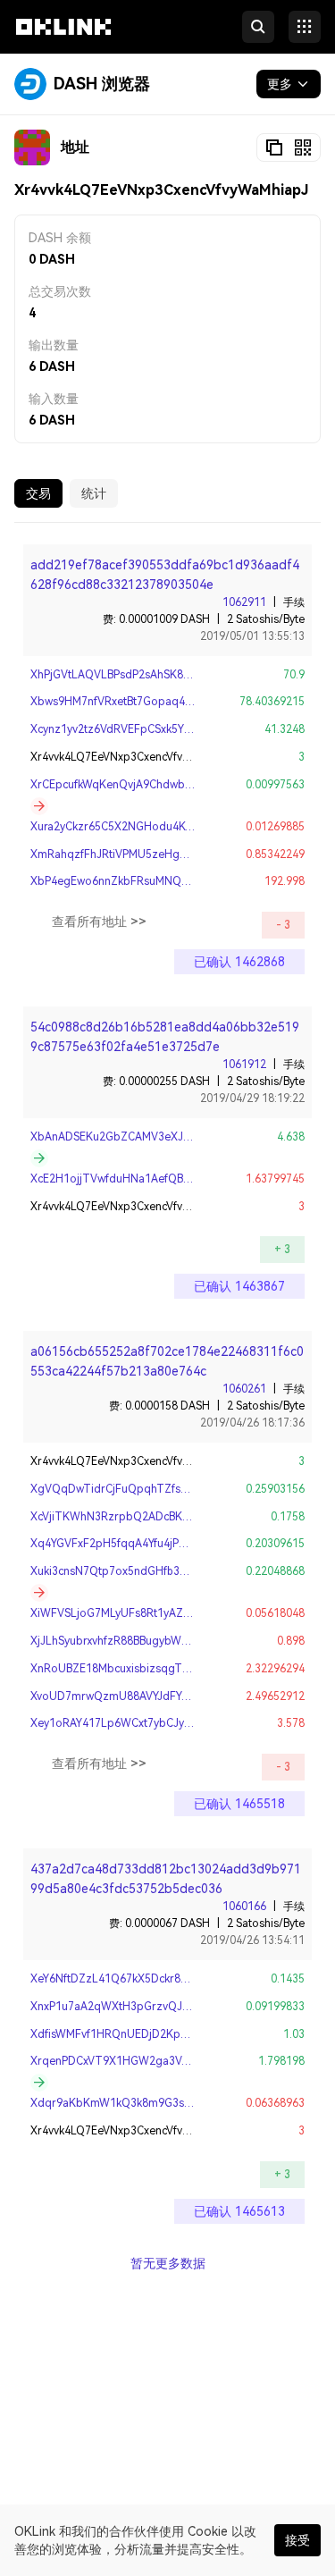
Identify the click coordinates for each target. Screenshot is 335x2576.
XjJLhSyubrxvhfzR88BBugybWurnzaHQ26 (135, 1641)
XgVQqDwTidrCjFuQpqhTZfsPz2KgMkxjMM (142, 1489)
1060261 (244, 1389)
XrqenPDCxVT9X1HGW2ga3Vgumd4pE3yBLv (145, 2061)
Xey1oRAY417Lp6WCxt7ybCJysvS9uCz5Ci (137, 1723)
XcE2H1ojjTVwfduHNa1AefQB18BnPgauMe (140, 1179)
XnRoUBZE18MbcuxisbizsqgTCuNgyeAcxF (138, 1669)
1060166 (244, 1907)
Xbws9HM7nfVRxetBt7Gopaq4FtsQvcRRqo (139, 702)
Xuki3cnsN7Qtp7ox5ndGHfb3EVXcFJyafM (135, 1571)
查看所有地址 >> (99, 922)
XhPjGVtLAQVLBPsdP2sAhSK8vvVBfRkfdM (137, 675)
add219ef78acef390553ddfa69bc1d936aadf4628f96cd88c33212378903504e (165, 575)
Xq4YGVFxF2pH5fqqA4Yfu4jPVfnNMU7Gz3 (139, 1544)
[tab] (38, 493)
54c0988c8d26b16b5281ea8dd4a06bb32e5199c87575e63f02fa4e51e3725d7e (165, 1037)
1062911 (244, 602)
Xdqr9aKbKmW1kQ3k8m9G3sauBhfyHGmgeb (147, 2103)
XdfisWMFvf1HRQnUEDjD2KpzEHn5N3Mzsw (143, 2034)
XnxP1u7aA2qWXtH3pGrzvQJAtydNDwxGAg (144, 2007)
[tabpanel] (167, 1397)
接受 (297, 2540)
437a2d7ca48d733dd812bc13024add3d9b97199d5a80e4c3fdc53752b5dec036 (166, 1879)
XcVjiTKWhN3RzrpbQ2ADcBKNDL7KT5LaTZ (145, 1517)
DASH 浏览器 (102, 84)
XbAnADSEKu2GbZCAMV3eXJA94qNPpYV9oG (148, 1137)
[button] (63, 43)
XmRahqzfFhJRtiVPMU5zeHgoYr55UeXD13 (140, 854)
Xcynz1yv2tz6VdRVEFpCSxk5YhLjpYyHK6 (134, 729)
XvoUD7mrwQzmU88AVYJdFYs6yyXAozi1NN (143, 1696)
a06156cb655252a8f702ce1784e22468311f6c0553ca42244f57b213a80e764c (167, 1361)
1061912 (244, 1065)
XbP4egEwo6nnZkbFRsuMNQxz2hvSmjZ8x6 (142, 881)
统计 (94, 493)
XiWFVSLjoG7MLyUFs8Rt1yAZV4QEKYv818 (139, 1613)
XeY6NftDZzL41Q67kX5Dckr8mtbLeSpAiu (137, 1979)
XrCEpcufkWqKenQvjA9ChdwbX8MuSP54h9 (141, 785)
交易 (38, 493)
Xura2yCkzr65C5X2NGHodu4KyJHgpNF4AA (141, 827)
